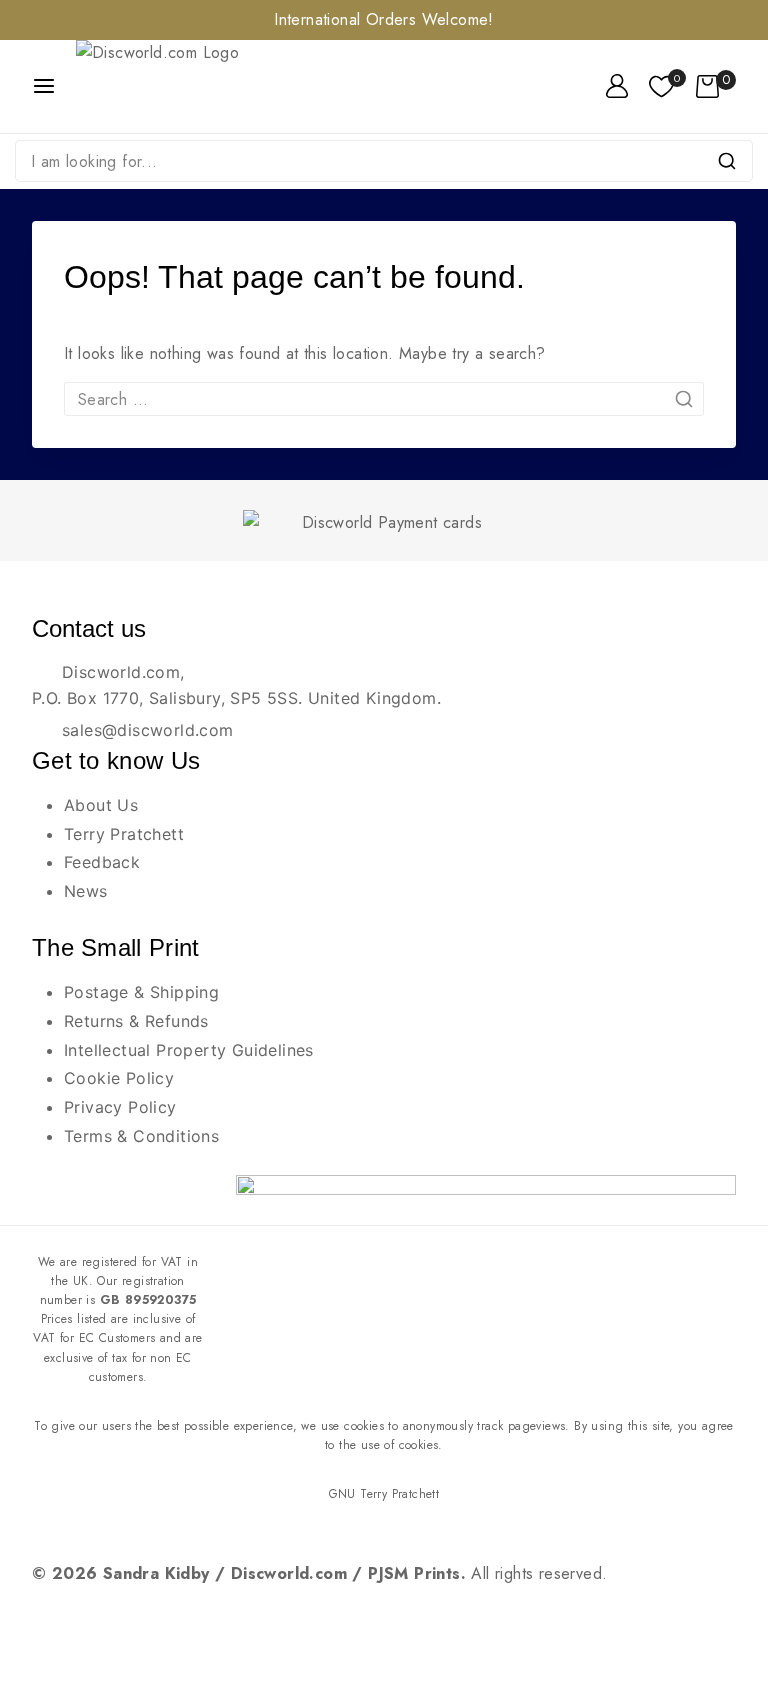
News (86, 891)
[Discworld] (184, 86)
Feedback (102, 862)
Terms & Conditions (141, 1136)
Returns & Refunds (136, 1021)
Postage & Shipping (141, 992)
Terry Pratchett (124, 834)
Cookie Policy (119, 1078)
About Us (101, 805)
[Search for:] (384, 399)
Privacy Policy (120, 1107)
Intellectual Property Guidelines (189, 1050)
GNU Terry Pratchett (384, 1494)
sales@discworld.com (148, 730)
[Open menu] (44, 86)
